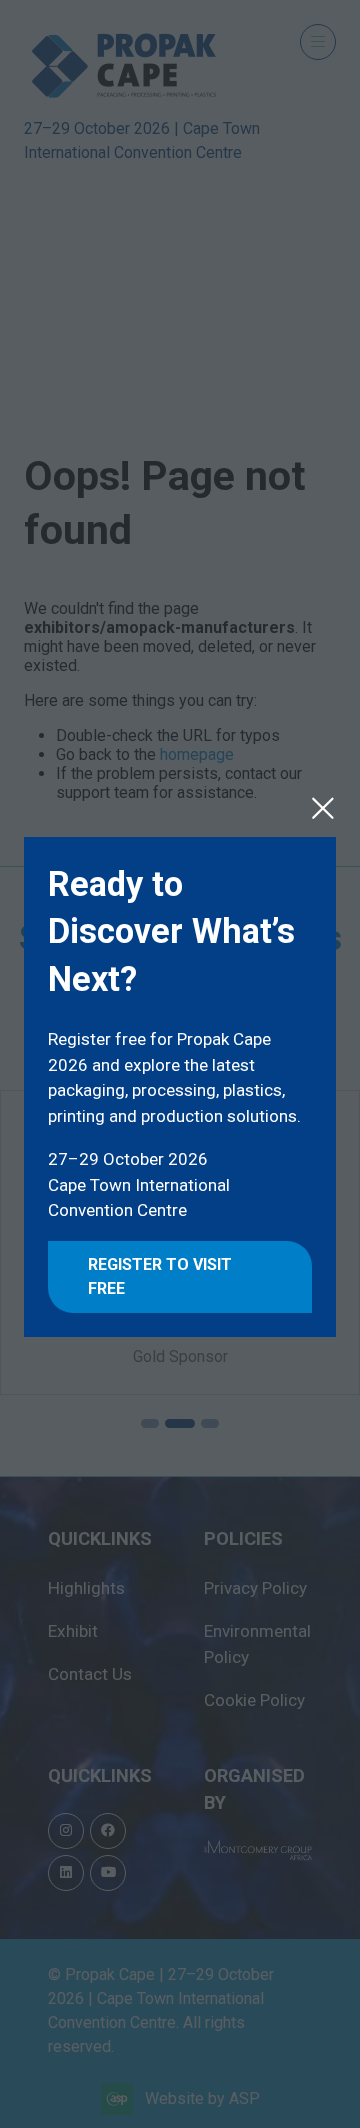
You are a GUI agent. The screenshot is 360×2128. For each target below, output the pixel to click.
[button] (323, 808)
